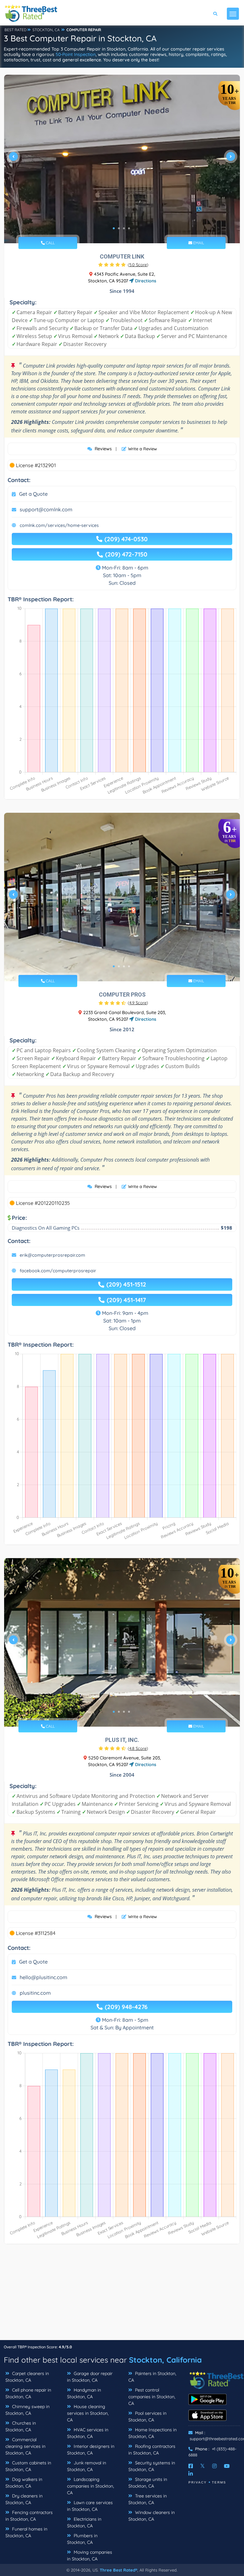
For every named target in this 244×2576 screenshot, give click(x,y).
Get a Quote (33, 494)
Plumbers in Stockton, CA (82, 2539)
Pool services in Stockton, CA (147, 2417)
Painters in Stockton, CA (152, 2377)
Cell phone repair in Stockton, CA (28, 2393)
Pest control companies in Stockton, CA (152, 2397)
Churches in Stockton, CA (21, 2426)
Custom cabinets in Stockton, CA (28, 2466)
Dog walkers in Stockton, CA (24, 2483)
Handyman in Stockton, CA (84, 2393)
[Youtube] (227, 2466)
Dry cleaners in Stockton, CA (24, 2499)
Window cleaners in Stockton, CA (152, 2516)
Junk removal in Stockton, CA (87, 2466)
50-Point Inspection (76, 54)
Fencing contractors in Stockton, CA (29, 2516)
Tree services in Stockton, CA (148, 2499)
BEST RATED (16, 30)
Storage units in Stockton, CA (148, 2483)
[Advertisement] (122, 2295)
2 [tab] (119, 228)
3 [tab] (124, 228)
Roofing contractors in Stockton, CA (152, 2450)
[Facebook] (191, 2466)
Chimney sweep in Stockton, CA (27, 2410)
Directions (145, 281)
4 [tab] (129, 228)
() (138, 265)
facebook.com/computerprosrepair (58, 1271)
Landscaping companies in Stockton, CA (91, 2486)
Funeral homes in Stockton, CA (26, 2532)
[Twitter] (203, 2466)
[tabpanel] (122, 159)
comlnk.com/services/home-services (59, 525)
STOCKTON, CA (46, 30)
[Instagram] (214, 2466)
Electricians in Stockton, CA (84, 2522)
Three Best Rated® (119, 2570)
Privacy (198, 2482)
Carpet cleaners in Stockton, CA (27, 2377)
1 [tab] (114, 228)
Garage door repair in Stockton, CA (90, 2377)
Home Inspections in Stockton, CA (152, 2433)
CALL (50, 243)
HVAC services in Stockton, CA (88, 2433)
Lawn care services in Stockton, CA (90, 2506)
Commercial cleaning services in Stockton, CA (25, 2446)
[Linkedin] (191, 2474)
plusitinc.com (35, 1993)
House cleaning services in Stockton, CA (88, 2413)
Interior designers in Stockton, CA (91, 2450)
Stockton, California (165, 2360)
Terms (219, 2482)
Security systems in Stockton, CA (152, 2466)
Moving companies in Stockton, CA (90, 2555)
